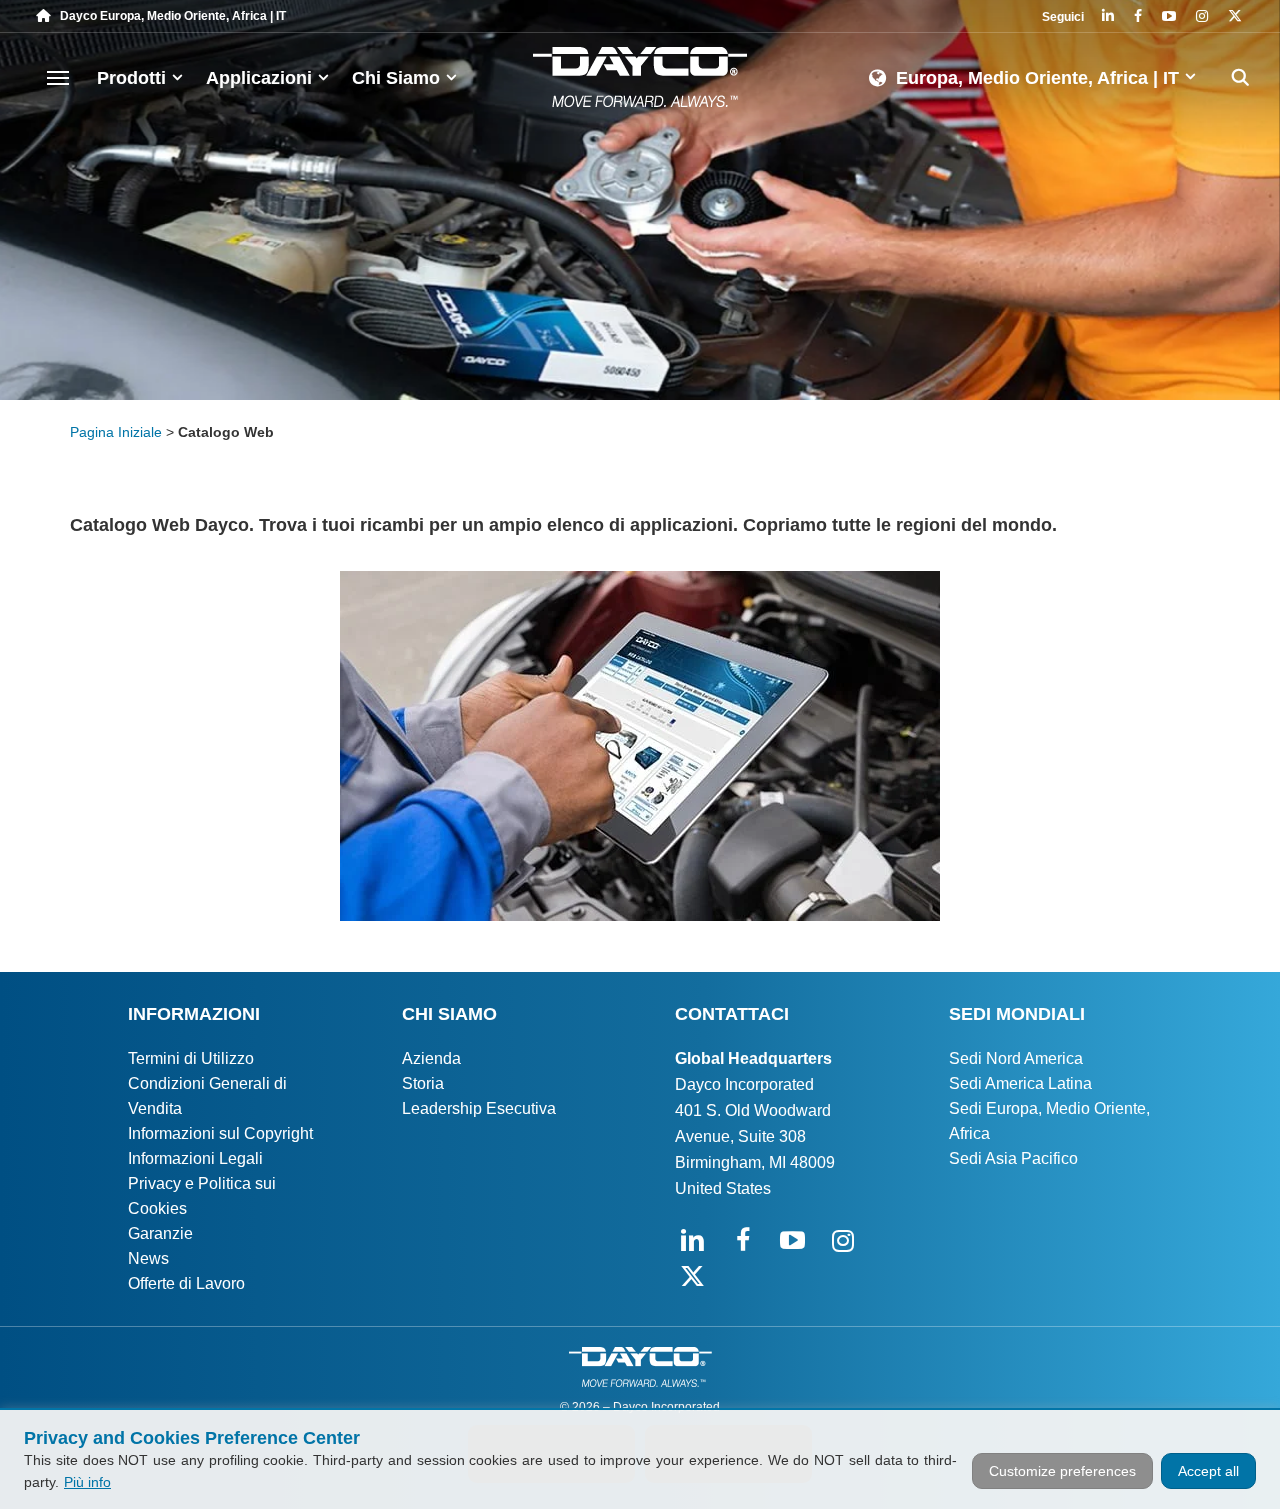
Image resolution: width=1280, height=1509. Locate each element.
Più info (87, 1482)
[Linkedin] (1108, 17)
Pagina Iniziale (116, 432)
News (148, 1258)
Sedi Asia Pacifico (1013, 1158)
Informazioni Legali (195, 1158)
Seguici (1063, 17)
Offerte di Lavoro (186, 1283)
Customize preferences (1062, 1471)
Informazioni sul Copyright (220, 1133)
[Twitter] (1235, 17)
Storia (423, 1083)
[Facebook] (1138, 17)
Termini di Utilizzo (191, 1058)
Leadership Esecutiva (479, 1108)
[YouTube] (1169, 17)
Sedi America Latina (1020, 1083)
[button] (58, 77)
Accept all (1208, 1471)
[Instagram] (1202, 17)
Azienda (431, 1058)
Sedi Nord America (1016, 1058)
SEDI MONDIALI (1017, 1014)
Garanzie (160, 1233)
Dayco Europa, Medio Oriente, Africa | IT (168, 16)
